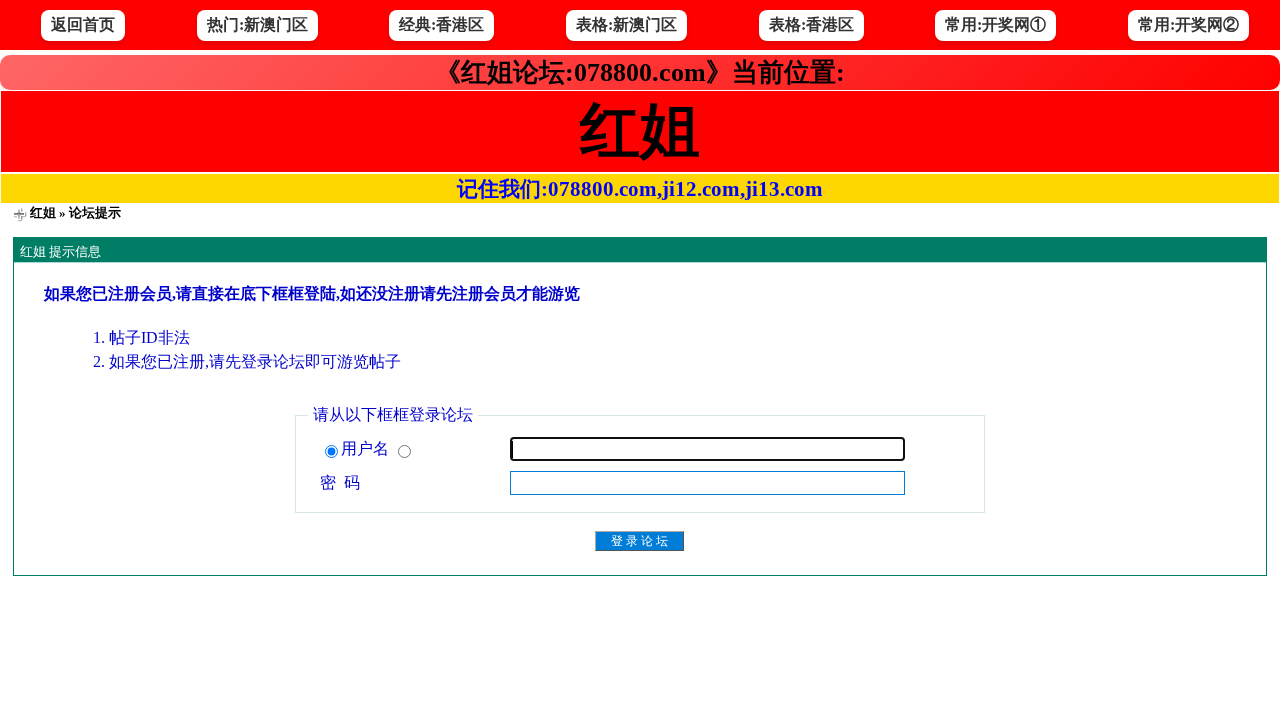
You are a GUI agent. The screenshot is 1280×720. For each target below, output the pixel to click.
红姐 (43, 212)
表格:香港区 (811, 24)
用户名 (367, 448)
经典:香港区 (441, 24)
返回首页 (83, 24)
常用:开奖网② (1188, 24)
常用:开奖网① (995, 24)
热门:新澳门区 (257, 24)
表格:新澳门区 (626, 24)
